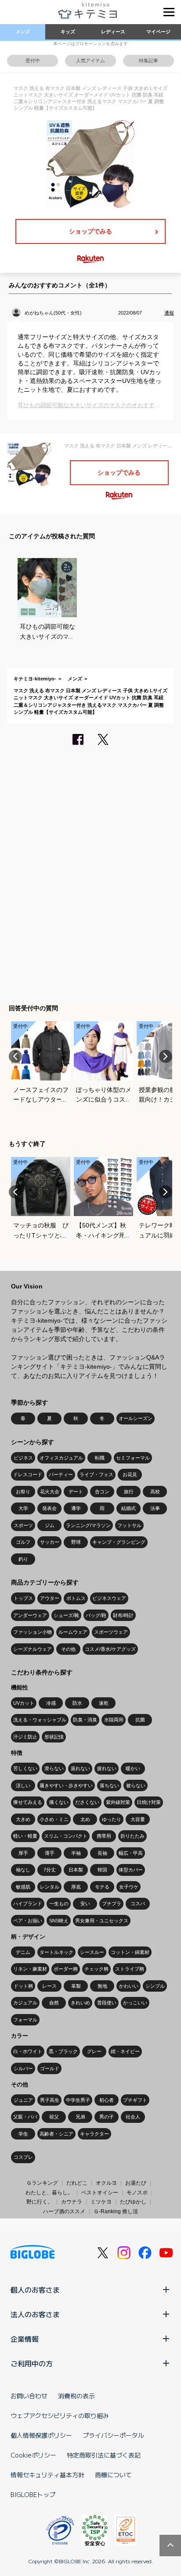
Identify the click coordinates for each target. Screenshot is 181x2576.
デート (76, 1492)
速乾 (104, 1703)
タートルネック (56, 1952)
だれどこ (77, 2183)
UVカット (24, 1703)
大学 (23, 1508)
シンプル (155, 1986)
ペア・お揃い (28, 1921)
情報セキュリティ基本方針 (47, 2475)
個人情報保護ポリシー (41, 2435)
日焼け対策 (149, 1802)
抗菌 (140, 1720)
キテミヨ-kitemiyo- (35, 679)
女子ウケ (129, 1887)
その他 (68, 1649)
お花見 (130, 1474)
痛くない (59, 1802)
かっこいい (135, 2003)
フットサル (129, 1525)
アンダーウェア (30, 1615)
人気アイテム (90, 61)
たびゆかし (133, 2202)
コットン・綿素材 (130, 1952)
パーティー (61, 1474)
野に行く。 (40, 2202)
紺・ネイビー (125, 2051)
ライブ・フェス (96, 1474)
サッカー (50, 1542)
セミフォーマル (133, 1458)
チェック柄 (96, 1969)
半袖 (76, 1853)
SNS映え (59, 1921)
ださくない (87, 1802)
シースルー (92, 1952)
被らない (136, 1785)
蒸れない (80, 1768)
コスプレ (23, 2157)
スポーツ (23, 1525)
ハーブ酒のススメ (64, 2211)
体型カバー (131, 1870)
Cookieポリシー (33, 2455)
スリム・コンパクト (66, 1836)
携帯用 (104, 1836)
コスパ (138, 1903)
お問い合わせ (29, 2396)
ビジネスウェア (109, 1598)
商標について (113, 2475)
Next (166, 1056)
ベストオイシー (100, 2193)
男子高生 (50, 2100)
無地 (102, 1986)
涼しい (23, 1785)
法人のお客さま (35, 2314)
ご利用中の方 (32, 2363)
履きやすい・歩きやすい (66, 1785)
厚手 (23, 1853)
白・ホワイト (28, 2051)
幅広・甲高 (131, 1853)
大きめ (23, 1819)
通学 (76, 1508)
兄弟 (80, 2117)
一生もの (59, 1903)
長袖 (102, 1853)
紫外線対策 (118, 1802)
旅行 (129, 1492)
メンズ (23, 32)
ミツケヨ (101, 2202)
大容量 (138, 1819)
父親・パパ (25, 2117)
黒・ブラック (63, 2051)
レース (49, 1986)
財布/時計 (123, 1615)
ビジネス (23, 1458)
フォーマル (25, 2020)
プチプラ (112, 1903)
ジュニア (23, 2100)
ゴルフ (23, 1542)
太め (85, 1819)
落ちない (109, 1785)
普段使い (107, 2003)
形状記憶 (54, 1737)
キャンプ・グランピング (119, 1542)
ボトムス (76, 1598)
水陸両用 (114, 1720)
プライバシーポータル (113, 2435)
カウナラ (72, 2202)
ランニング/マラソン (88, 1525)
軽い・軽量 (25, 1836)
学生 (23, 2134)
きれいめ (80, 2003)
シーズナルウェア (33, 1649)
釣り (23, 1559)
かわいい (129, 1986)
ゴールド (50, 2068)
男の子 (107, 2117)
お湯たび (136, 2183)
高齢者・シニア (56, 2134)
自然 (54, 2003)
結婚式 (129, 1508)
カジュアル (25, 2003)
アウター (50, 1598)
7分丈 (50, 1870)
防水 (77, 1703)
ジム (50, 1525)
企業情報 (25, 2339)
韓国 (102, 1870)
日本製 (76, 1870)
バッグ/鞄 (96, 1615)
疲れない (107, 1768)
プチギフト (135, 2100)
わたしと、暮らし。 (49, 2193)
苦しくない (25, 1768)
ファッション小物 (33, 1632)
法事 (155, 1508)
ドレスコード (28, 1474)
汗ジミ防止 (25, 1737)
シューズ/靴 (66, 1615)
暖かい (133, 1768)
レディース (113, 32)
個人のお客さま (35, 2290)
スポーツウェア (111, 1632)
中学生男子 (78, 2100)
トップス (23, 1598)
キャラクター (94, 2134)
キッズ (68, 32)
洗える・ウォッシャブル (40, 1720)
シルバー (23, 2068)
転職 (100, 1458)
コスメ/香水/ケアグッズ (110, 1649)
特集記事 (148, 61)
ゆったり (112, 1819)
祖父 (54, 2117)
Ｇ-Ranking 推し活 (116, 2211)
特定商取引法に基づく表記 (104, 2455)
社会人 (133, 2117)
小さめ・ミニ (54, 1819)
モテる (102, 1887)
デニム (23, 1952)
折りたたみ (132, 1836)
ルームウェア (73, 1632)
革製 (76, 1986)
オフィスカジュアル (61, 1458)
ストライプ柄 (130, 1969)
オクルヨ (106, 2183)
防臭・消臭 (85, 1720)
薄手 (50, 1853)
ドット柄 (23, 1986)
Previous (15, 1056)
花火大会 (50, 1492)
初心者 (107, 2100)
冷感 (51, 1703)
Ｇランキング (42, 2183)
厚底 (76, 1887)
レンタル (50, 1887)
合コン (102, 1492)
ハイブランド (28, 1903)
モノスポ (137, 2193)
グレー (94, 2051)
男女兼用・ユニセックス (102, 1921)
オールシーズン (136, 1418)
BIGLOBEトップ (33, 2494)
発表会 (49, 1508)
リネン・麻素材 (30, 1969)
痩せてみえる (28, 1802)
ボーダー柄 (66, 1969)
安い (85, 1903)
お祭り (23, 1492)
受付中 (33, 61)
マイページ (158, 32)
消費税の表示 (76, 2396)
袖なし (23, 1870)
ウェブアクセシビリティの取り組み (60, 2415)
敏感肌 (23, 1887)
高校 (155, 1492)
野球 (76, 1542)
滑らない (54, 1768)
